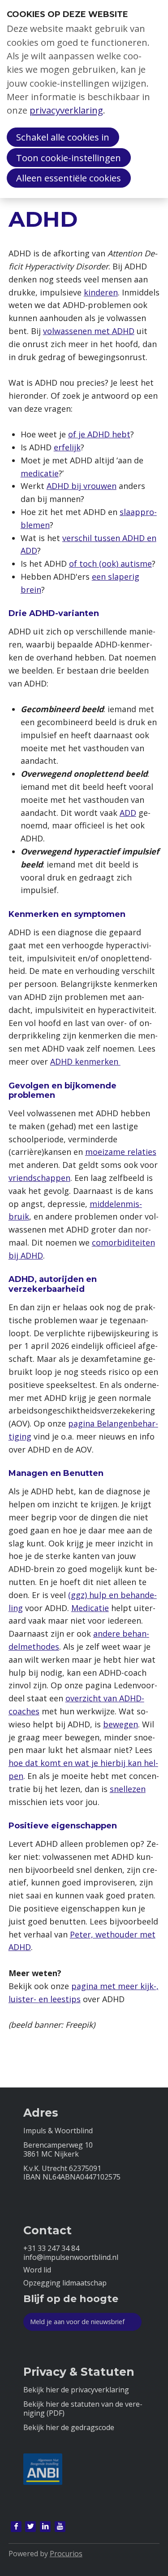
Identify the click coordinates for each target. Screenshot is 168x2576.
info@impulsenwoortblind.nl (71, 2257)
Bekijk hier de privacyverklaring (76, 2390)
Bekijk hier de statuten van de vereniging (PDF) (83, 2409)
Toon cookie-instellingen (69, 158)
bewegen (121, 1724)
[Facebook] (16, 2527)
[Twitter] (30, 2527)
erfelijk (67, 447)
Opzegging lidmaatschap (65, 2283)
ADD (128, 813)
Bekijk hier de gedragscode (69, 2428)
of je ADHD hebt (99, 434)
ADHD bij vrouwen (82, 486)
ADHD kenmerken (85, 1061)
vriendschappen (39, 1178)
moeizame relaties (121, 1152)
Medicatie (90, 1608)
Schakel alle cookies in (63, 137)
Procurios (66, 2554)
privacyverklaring (66, 110)
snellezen (128, 1789)
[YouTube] (60, 2527)
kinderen (101, 292)
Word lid (37, 2270)
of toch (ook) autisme (110, 564)
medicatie (40, 473)
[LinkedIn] (45, 2527)
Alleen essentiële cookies (69, 178)
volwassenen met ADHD (89, 331)
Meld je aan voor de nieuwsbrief (77, 2322)
